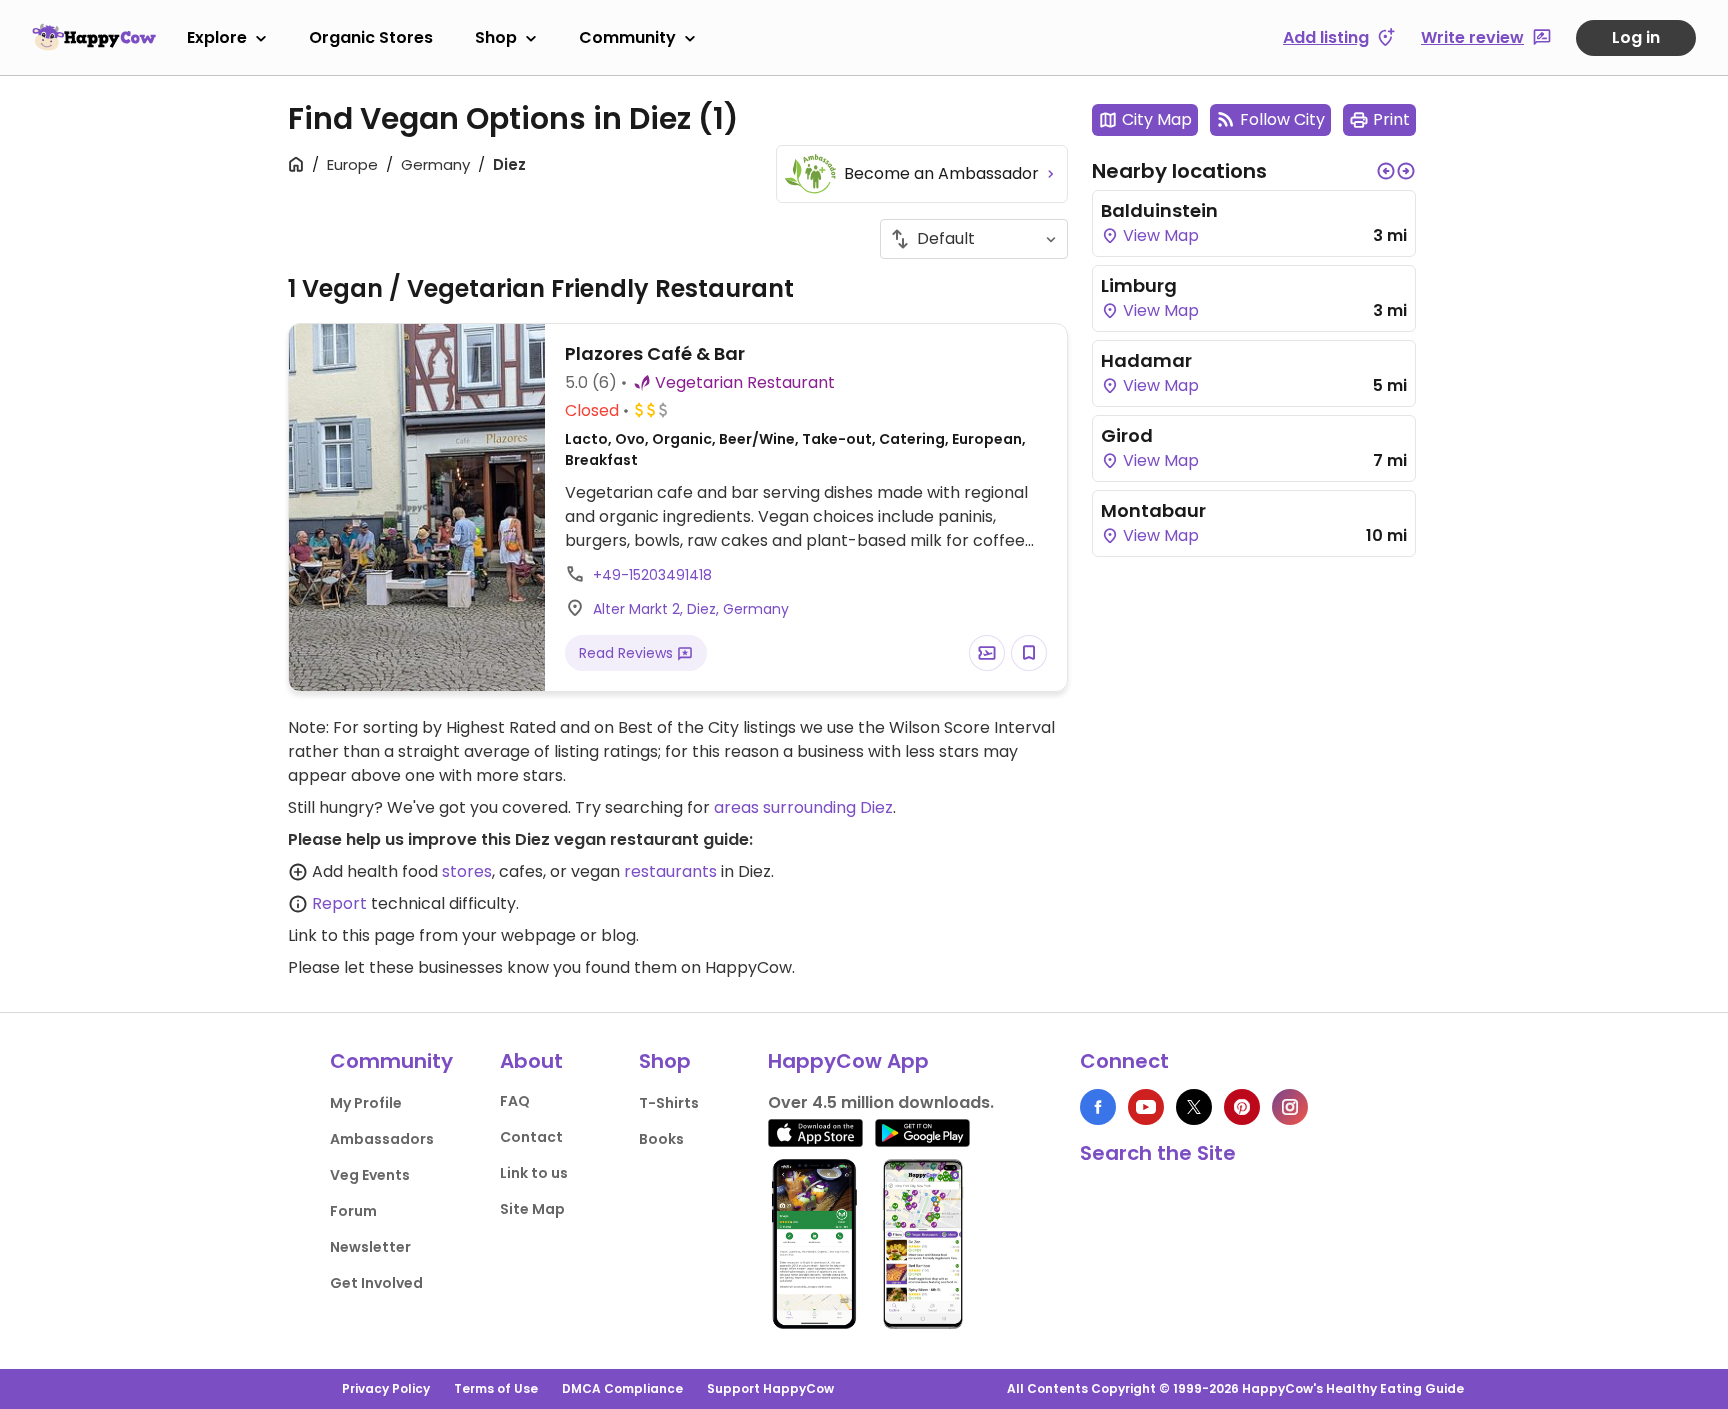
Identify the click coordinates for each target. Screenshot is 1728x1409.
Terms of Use (496, 1388)
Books (661, 1139)
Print (1391, 119)
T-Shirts (669, 1103)
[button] (1386, 171)
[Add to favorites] (1029, 653)
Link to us (534, 1173)
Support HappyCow (770, 1388)
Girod (1127, 435)
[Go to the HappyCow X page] (1194, 1107)
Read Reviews (628, 653)
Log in (1636, 37)
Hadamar (1146, 360)
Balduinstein (1159, 210)
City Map (1157, 119)
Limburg (1139, 285)
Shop (496, 37)
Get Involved (376, 1283)
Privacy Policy (386, 1388)
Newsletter (370, 1247)
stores (467, 871)
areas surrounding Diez (803, 807)
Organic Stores (371, 37)
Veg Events (370, 1175)
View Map (1159, 235)
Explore (217, 37)
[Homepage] (94, 37)
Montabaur (1153, 510)
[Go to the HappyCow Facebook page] (1098, 1107)
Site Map (532, 1209)
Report (339, 903)
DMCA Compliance (622, 1388)
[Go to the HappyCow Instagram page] (1290, 1107)
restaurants (670, 871)
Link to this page (351, 935)
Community (627, 37)
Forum (353, 1211)
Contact (531, 1137)
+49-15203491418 (652, 575)
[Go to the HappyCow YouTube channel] (1146, 1107)
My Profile (366, 1103)
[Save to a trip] (987, 653)
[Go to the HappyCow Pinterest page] (1242, 1107)
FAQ (515, 1101)
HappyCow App (848, 1061)
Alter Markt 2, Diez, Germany (691, 609)
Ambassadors (382, 1139)
